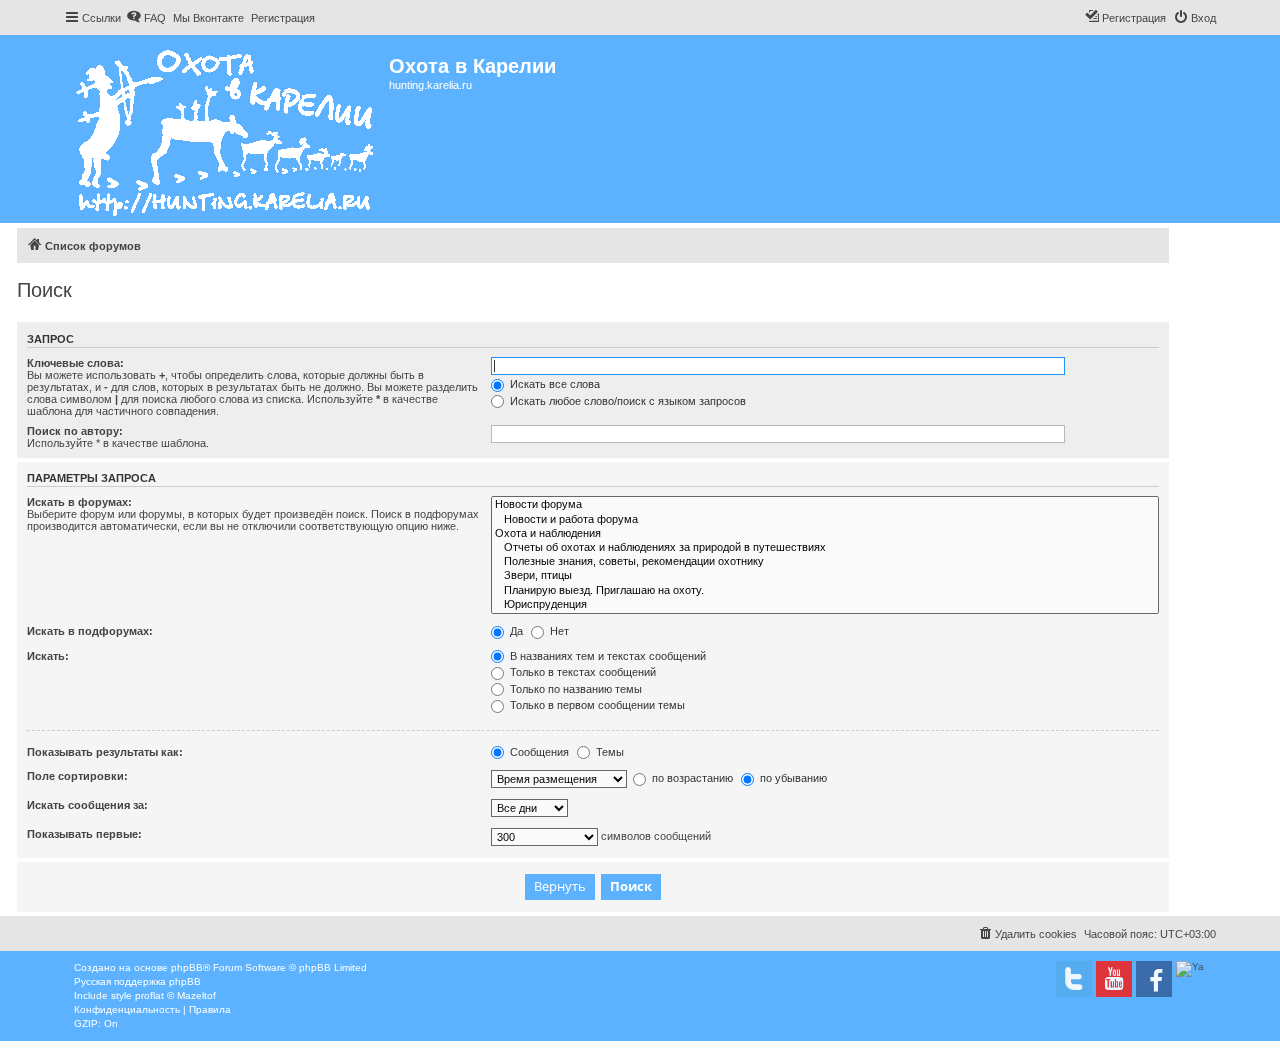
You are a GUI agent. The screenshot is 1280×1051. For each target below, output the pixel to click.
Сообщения (538, 752)
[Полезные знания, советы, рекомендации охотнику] (825, 562)
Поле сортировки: (77, 776)
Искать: (48, 656)
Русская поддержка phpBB (137, 981)
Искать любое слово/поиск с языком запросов (626, 401)
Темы (608, 752)
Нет (558, 631)
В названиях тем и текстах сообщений (606, 656)
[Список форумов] (226, 129)
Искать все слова (553, 384)
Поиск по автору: (75, 431)
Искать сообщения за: (87, 805)
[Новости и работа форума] (825, 520)
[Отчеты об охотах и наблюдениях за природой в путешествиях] (825, 548)
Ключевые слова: (75, 363)
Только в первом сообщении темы (596, 705)
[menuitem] (146, 18)
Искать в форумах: (79, 502)
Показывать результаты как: (105, 752)
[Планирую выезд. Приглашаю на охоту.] (825, 591)
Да (515, 631)
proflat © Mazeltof (175, 995)
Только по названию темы (574, 689)
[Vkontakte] (1074, 979)
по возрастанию (691, 778)
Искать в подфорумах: (90, 631)
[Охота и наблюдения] (825, 534)
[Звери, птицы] (825, 576)
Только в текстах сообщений (581, 672)
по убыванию (792, 778)
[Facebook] (1154, 979)
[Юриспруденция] (825, 605)
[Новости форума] (825, 505)
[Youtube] (1114, 979)
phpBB (187, 967)
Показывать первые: (84, 834)
